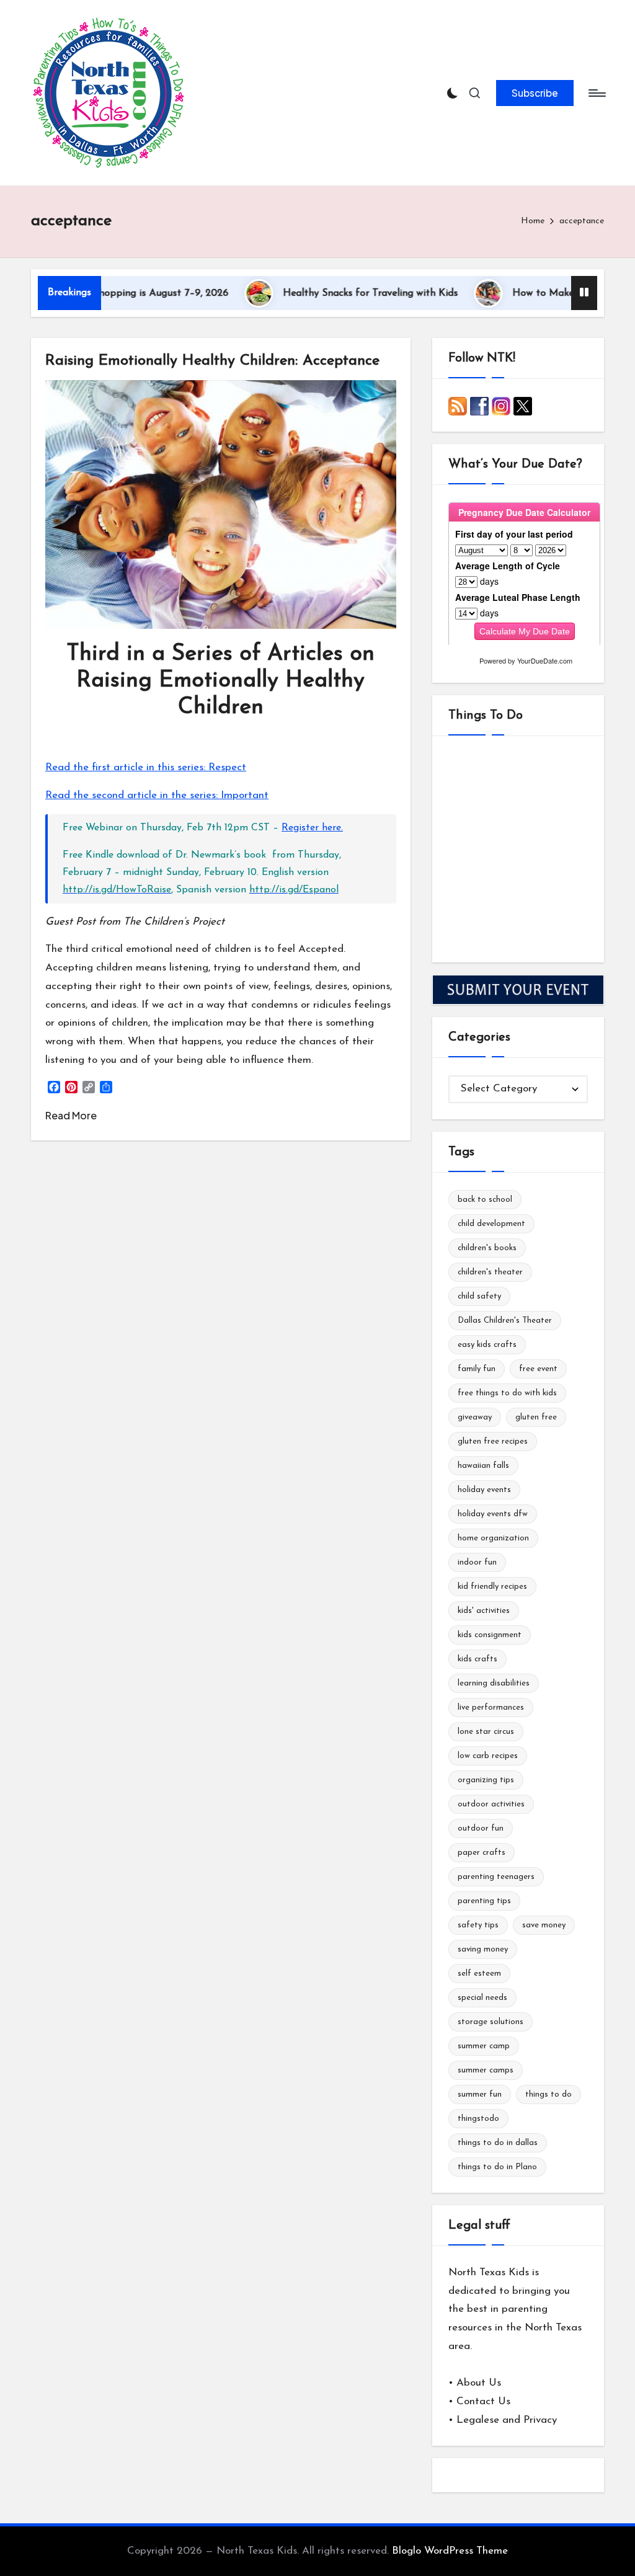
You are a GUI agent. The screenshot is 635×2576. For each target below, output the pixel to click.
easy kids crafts (487, 1345)
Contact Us (483, 2401)
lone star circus (486, 1732)
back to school (485, 1200)
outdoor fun (481, 1828)
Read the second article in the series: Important (157, 795)
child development (491, 1224)
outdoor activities (491, 1804)
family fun (477, 1369)
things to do (548, 2094)
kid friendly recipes (492, 1587)
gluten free (536, 1417)
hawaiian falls (483, 1466)
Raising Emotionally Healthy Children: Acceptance (212, 361)
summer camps (486, 2070)
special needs (482, 1998)
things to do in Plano (497, 2167)
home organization (493, 1538)
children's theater (490, 1272)
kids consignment (490, 1635)
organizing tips (486, 1780)
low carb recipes (488, 1756)
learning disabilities (494, 1683)
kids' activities (484, 1611)
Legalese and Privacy (507, 2420)
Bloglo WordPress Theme (450, 2551)
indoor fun (477, 1562)
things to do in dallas (498, 2143)
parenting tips (484, 1901)
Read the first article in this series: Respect (146, 767)
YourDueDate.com (545, 660)
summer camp (484, 2046)
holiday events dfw (493, 1514)
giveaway (475, 1417)
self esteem (479, 1974)
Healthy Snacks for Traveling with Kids (331, 293)
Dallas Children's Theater (505, 1321)
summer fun (480, 2094)
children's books (487, 1248)
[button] (535, 93)
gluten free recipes (493, 1441)
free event (538, 1369)
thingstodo (478, 2119)
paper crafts (482, 1853)
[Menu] (596, 93)
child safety (479, 1296)
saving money (483, 1949)
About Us (479, 2383)
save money (544, 1925)
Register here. (312, 828)
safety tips (478, 1925)
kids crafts (477, 1659)
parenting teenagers (496, 1877)
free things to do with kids (507, 1393)
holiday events (484, 1490)
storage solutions (491, 2022)
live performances (491, 1708)
